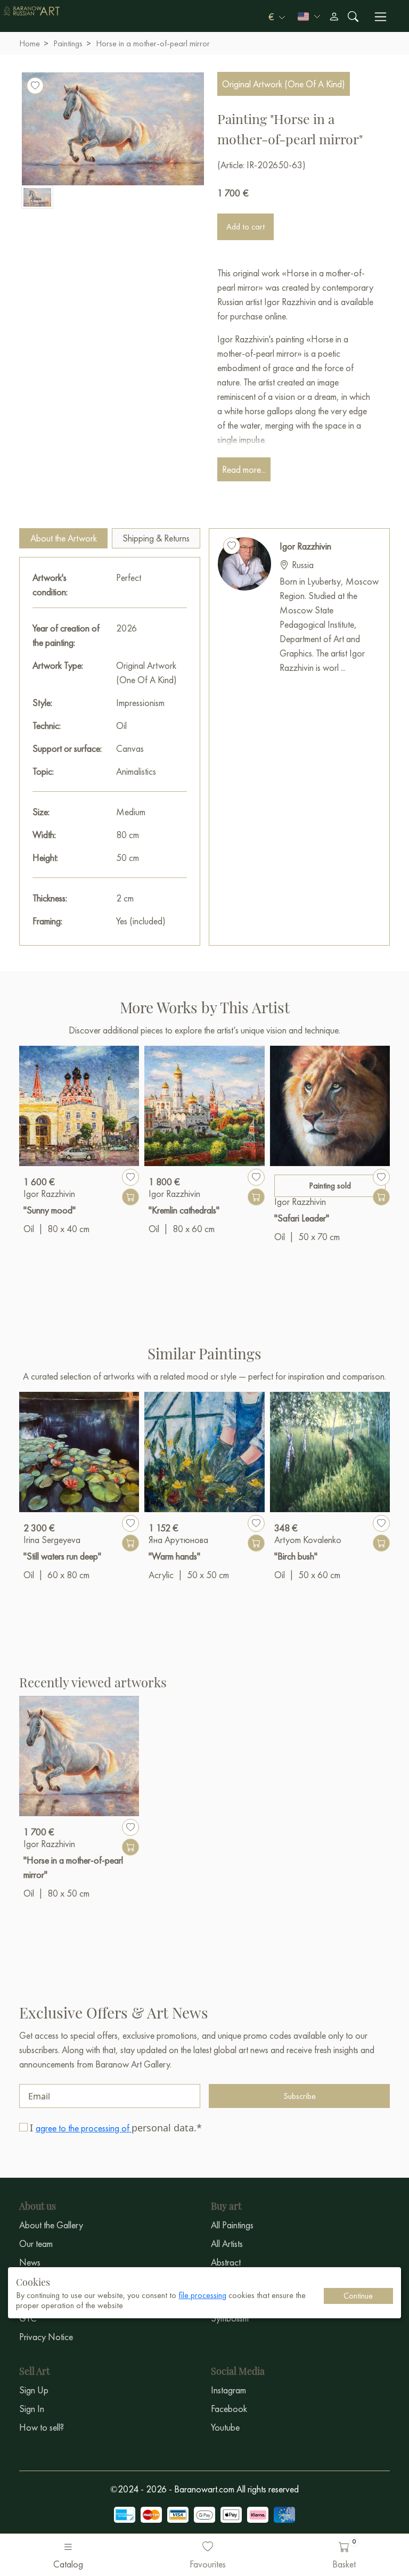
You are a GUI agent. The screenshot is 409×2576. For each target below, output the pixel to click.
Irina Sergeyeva (52, 1540)
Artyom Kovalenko (308, 1540)
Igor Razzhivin (305, 546)
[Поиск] (353, 17)
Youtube (225, 2427)
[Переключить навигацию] (381, 17)
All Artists (227, 2243)
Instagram (228, 2390)
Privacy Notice (46, 2337)
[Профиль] (334, 17)
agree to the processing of (84, 2128)
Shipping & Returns (156, 538)
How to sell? (42, 2427)
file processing (202, 2295)
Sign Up (34, 2390)
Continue (358, 2296)
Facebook (229, 2409)
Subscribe (300, 2096)
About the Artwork (64, 538)
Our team (36, 2243)
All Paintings (232, 2225)
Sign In (32, 2409)
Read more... (244, 469)
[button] (277, 17)
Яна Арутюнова (178, 1540)
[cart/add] (130, 1197)
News (30, 2262)
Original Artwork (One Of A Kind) (284, 84)
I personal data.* (116, 2128)
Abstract (226, 2262)
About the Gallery (51, 2225)
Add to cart (246, 227)
